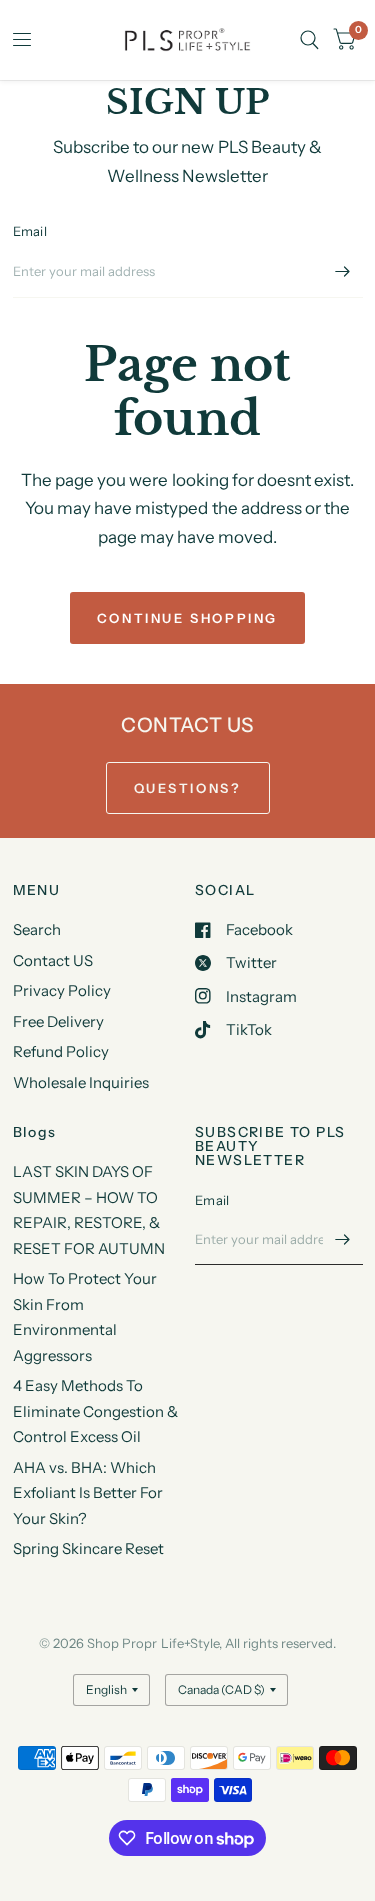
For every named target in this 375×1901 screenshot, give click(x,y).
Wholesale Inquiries (81, 1082)
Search (37, 929)
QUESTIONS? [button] (188, 788)
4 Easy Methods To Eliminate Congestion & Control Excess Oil (95, 1411)
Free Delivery (58, 1021)
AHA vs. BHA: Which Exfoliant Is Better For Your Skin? (88, 1493)
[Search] (309, 40)
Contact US (53, 960)
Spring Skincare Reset (88, 1548)
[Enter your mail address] (343, 272)
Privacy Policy (62, 990)
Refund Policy (61, 1051)
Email (30, 231)
